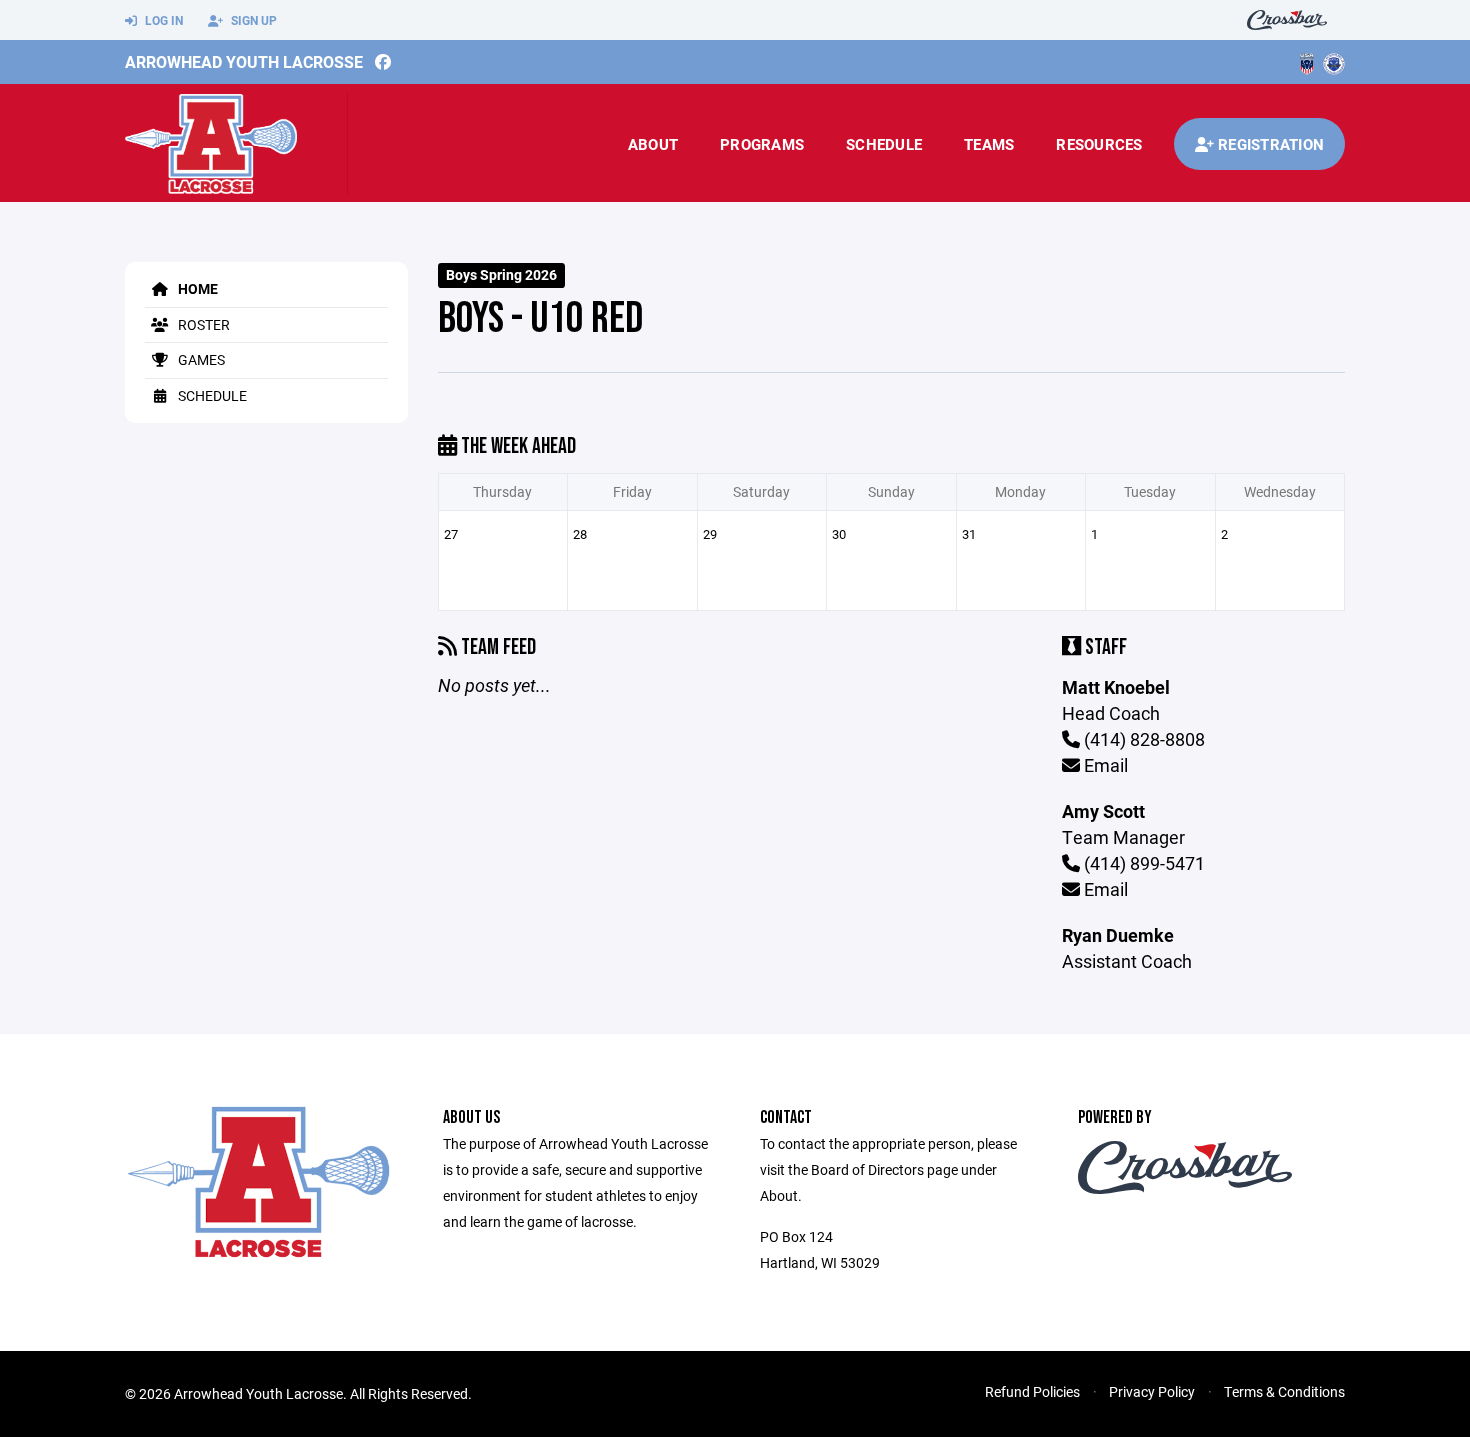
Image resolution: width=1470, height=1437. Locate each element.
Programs (762, 144)
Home (196, 288)
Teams (989, 144)
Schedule (884, 144)
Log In (162, 20)
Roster (202, 324)
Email (1104, 765)
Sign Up (252, 20)
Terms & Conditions (1284, 1391)
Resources (1099, 144)
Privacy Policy (1152, 1391)
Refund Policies (1032, 1391)
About (653, 144)
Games (200, 359)
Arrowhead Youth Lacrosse (244, 61)
